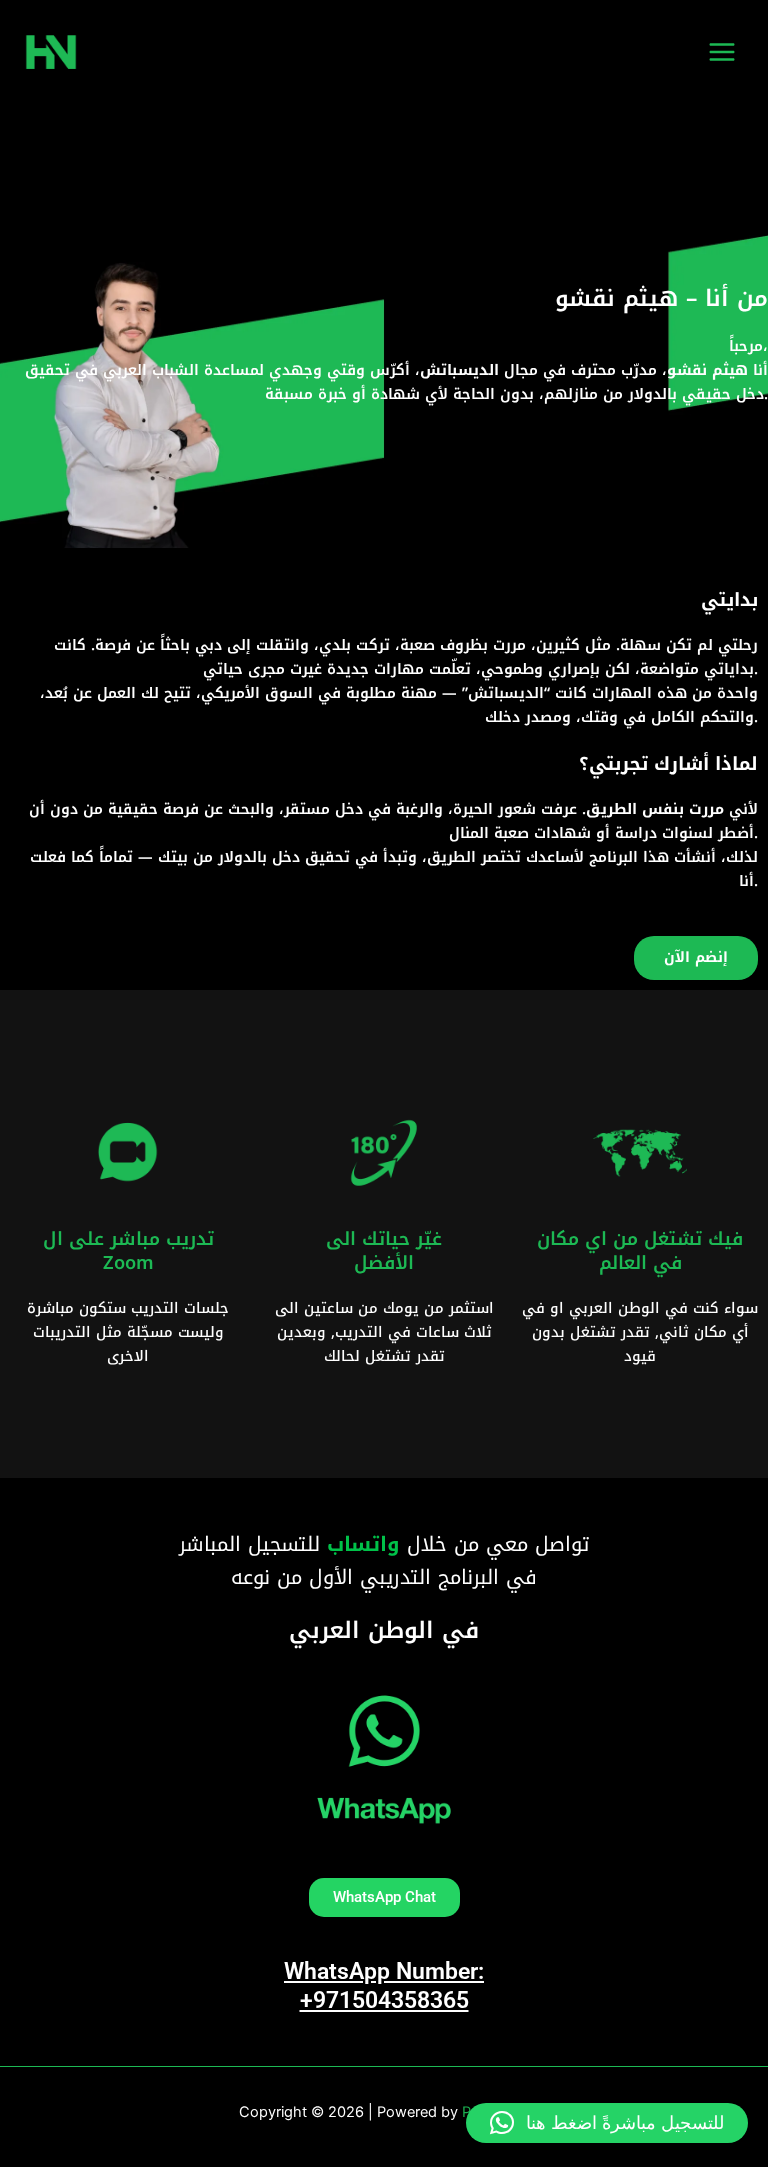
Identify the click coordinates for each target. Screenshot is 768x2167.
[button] (607, 2123)
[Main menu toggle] (722, 52)
